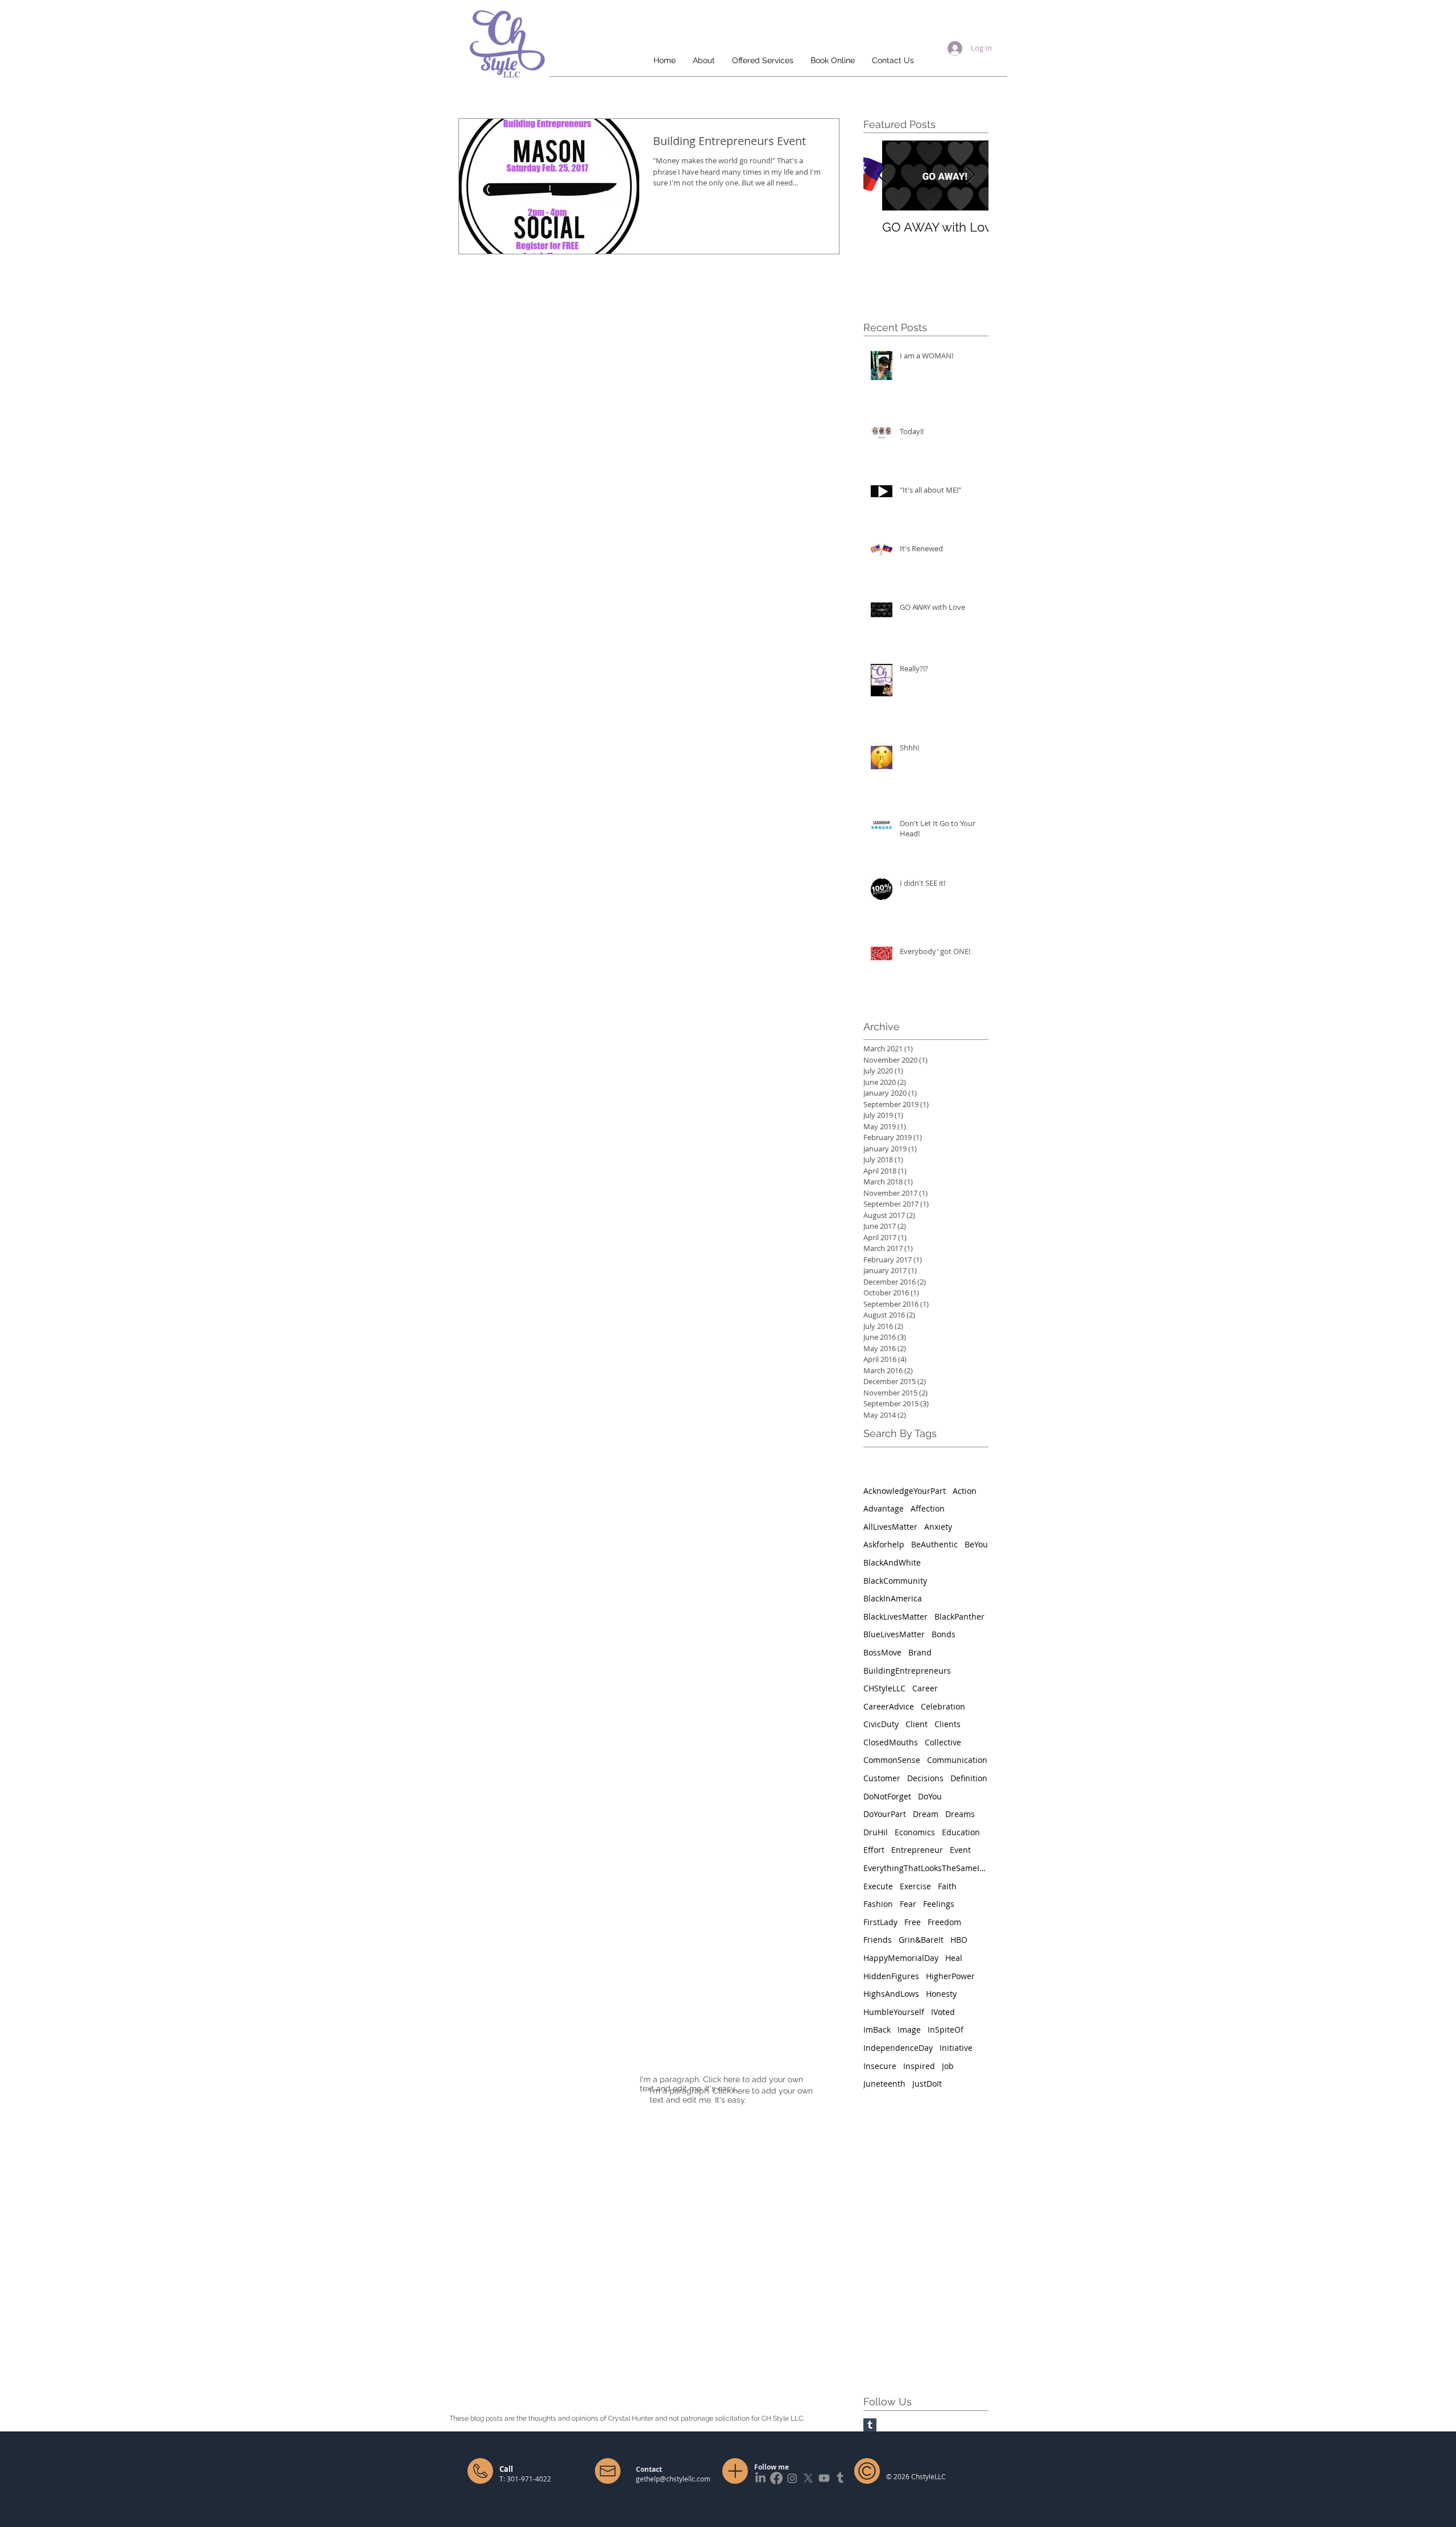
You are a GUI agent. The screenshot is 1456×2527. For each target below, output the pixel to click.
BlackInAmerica (893, 1598)
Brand (920, 1652)
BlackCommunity (895, 1581)
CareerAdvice (889, 1706)
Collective (943, 1742)
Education (961, 1832)
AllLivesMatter (890, 1527)
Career (925, 1688)
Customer (882, 1778)
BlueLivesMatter (894, 1634)
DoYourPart (885, 1814)
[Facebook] (776, 2478)
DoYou (930, 1796)
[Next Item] (970, 176)
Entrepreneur (917, 1850)
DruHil (876, 1832)
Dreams (960, 1814)
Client (917, 1724)
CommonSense (892, 1760)
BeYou (976, 1544)
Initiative (956, 2048)
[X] (808, 2478)
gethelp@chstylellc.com (673, 2479)
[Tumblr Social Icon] (870, 2425)
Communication (957, 1760)
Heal (954, 1958)
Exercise (915, 1886)
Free (913, 1922)
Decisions (925, 1778)
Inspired (919, 2066)
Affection (928, 1508)
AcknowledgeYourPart (905, 1491)
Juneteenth (884, 2084)
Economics (915, 1832)
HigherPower (950, 1976)
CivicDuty (881, 1724)
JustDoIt (927, 2084)
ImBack (877, 2030)
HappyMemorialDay (901, 1958)
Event (960, 1850)
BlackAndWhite (892, 1562)
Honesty (941, 1994)
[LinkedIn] (760, 2478)
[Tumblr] (840, 2478)
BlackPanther (959, 1616)
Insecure (880, 2066)
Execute (878, 1886)
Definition (969, 1778)
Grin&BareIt (921, 1940)
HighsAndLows (891, 1994)
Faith (947, 1886)
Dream (926, 1814)
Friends (878, 1940)
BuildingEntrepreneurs (907, 1671)
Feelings (939, 1904)
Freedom (944, 1922)
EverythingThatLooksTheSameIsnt (926, 1868)
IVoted (943, 2012)
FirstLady (880, 1922)
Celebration (943, 1706)
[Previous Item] (882, 176)
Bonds (944, 1634)
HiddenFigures (891, 1976)
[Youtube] (824, 2478)
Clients (948, 1724)
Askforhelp (884, 1544)
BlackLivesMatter (895, 1616)
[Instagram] (792, 2478)
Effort (874, 1850)
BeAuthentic (934, 1544)
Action (965, 1491)
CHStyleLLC (884, 1688)
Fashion (878, 1904)
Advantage (884, 1508)
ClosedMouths (891, 1742)
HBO (959, 1940)
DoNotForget (887, 1796)
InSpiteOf (946, 2030)
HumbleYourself (894, 2012)
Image (909, 2030)
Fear (908, 1904)
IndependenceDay (898, 2048)
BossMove (882, 1652)
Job (948, 2066)
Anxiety (938, 1527)
